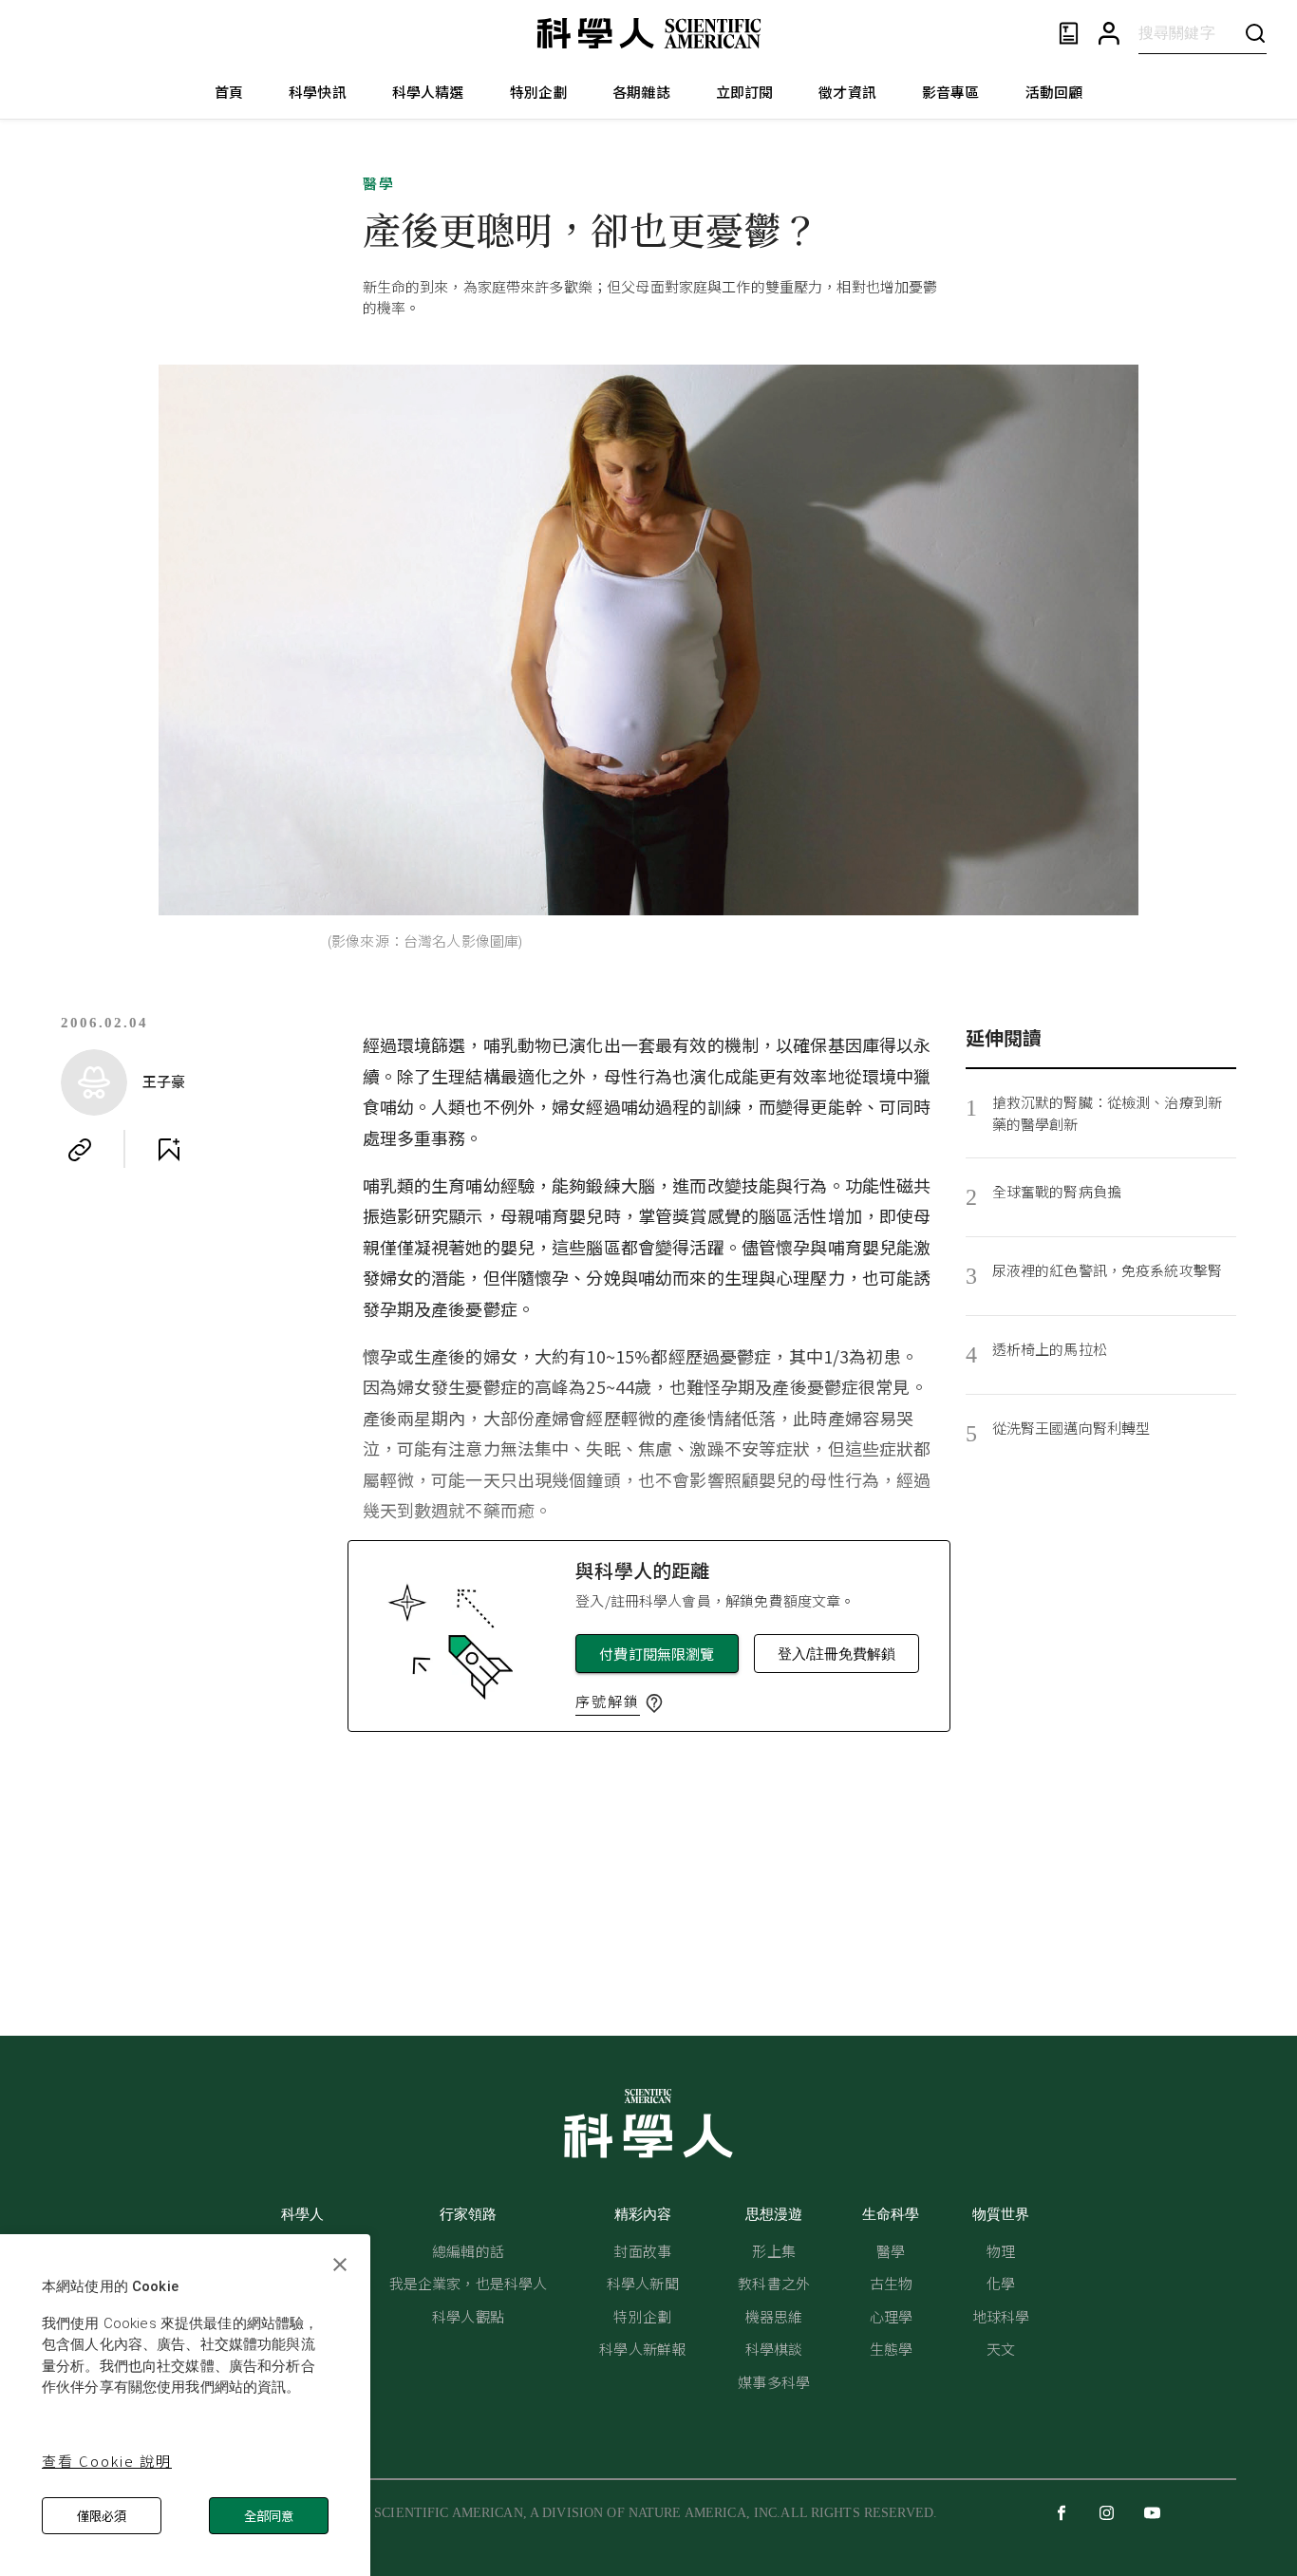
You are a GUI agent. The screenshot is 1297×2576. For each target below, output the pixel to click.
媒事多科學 (774, 2382)
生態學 (891, 2349)
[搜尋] (1255, 33)
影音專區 (951, 92)
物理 (1001, 2251)
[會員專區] (1109, 34)
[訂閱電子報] (1069, 34)
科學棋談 (774, 2349)
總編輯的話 (468, 2251)
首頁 (229, 92)
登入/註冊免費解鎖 (836, 1654)
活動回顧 (1054, 92)
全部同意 (269, 2516)
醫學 (379, 183)
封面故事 (642, 2251)
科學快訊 (318, 92)
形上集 (773, 2251)
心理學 (891, 2316)
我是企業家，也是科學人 (469, 2283)
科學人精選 (428, 92)
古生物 (891, 2283)
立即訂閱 (745, 92)
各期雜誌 (641, 92)
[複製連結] (80, 1150)
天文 (1001, 2349)
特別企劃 (539, 92)
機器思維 (774, 2316)
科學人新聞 (643, 2283)
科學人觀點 (468, 2316)
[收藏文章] (169, 1150)
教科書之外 (774, 2283)
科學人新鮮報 (642, 2349)
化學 (1001, 2283)
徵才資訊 (847, 92)
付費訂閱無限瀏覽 (657, 1654)
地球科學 (1001, 2316)
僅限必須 (102, 2516)
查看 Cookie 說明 (107, 2461)
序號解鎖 (608, 1701)
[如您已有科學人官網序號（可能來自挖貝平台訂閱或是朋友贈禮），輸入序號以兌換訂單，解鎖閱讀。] (654, 1703)
